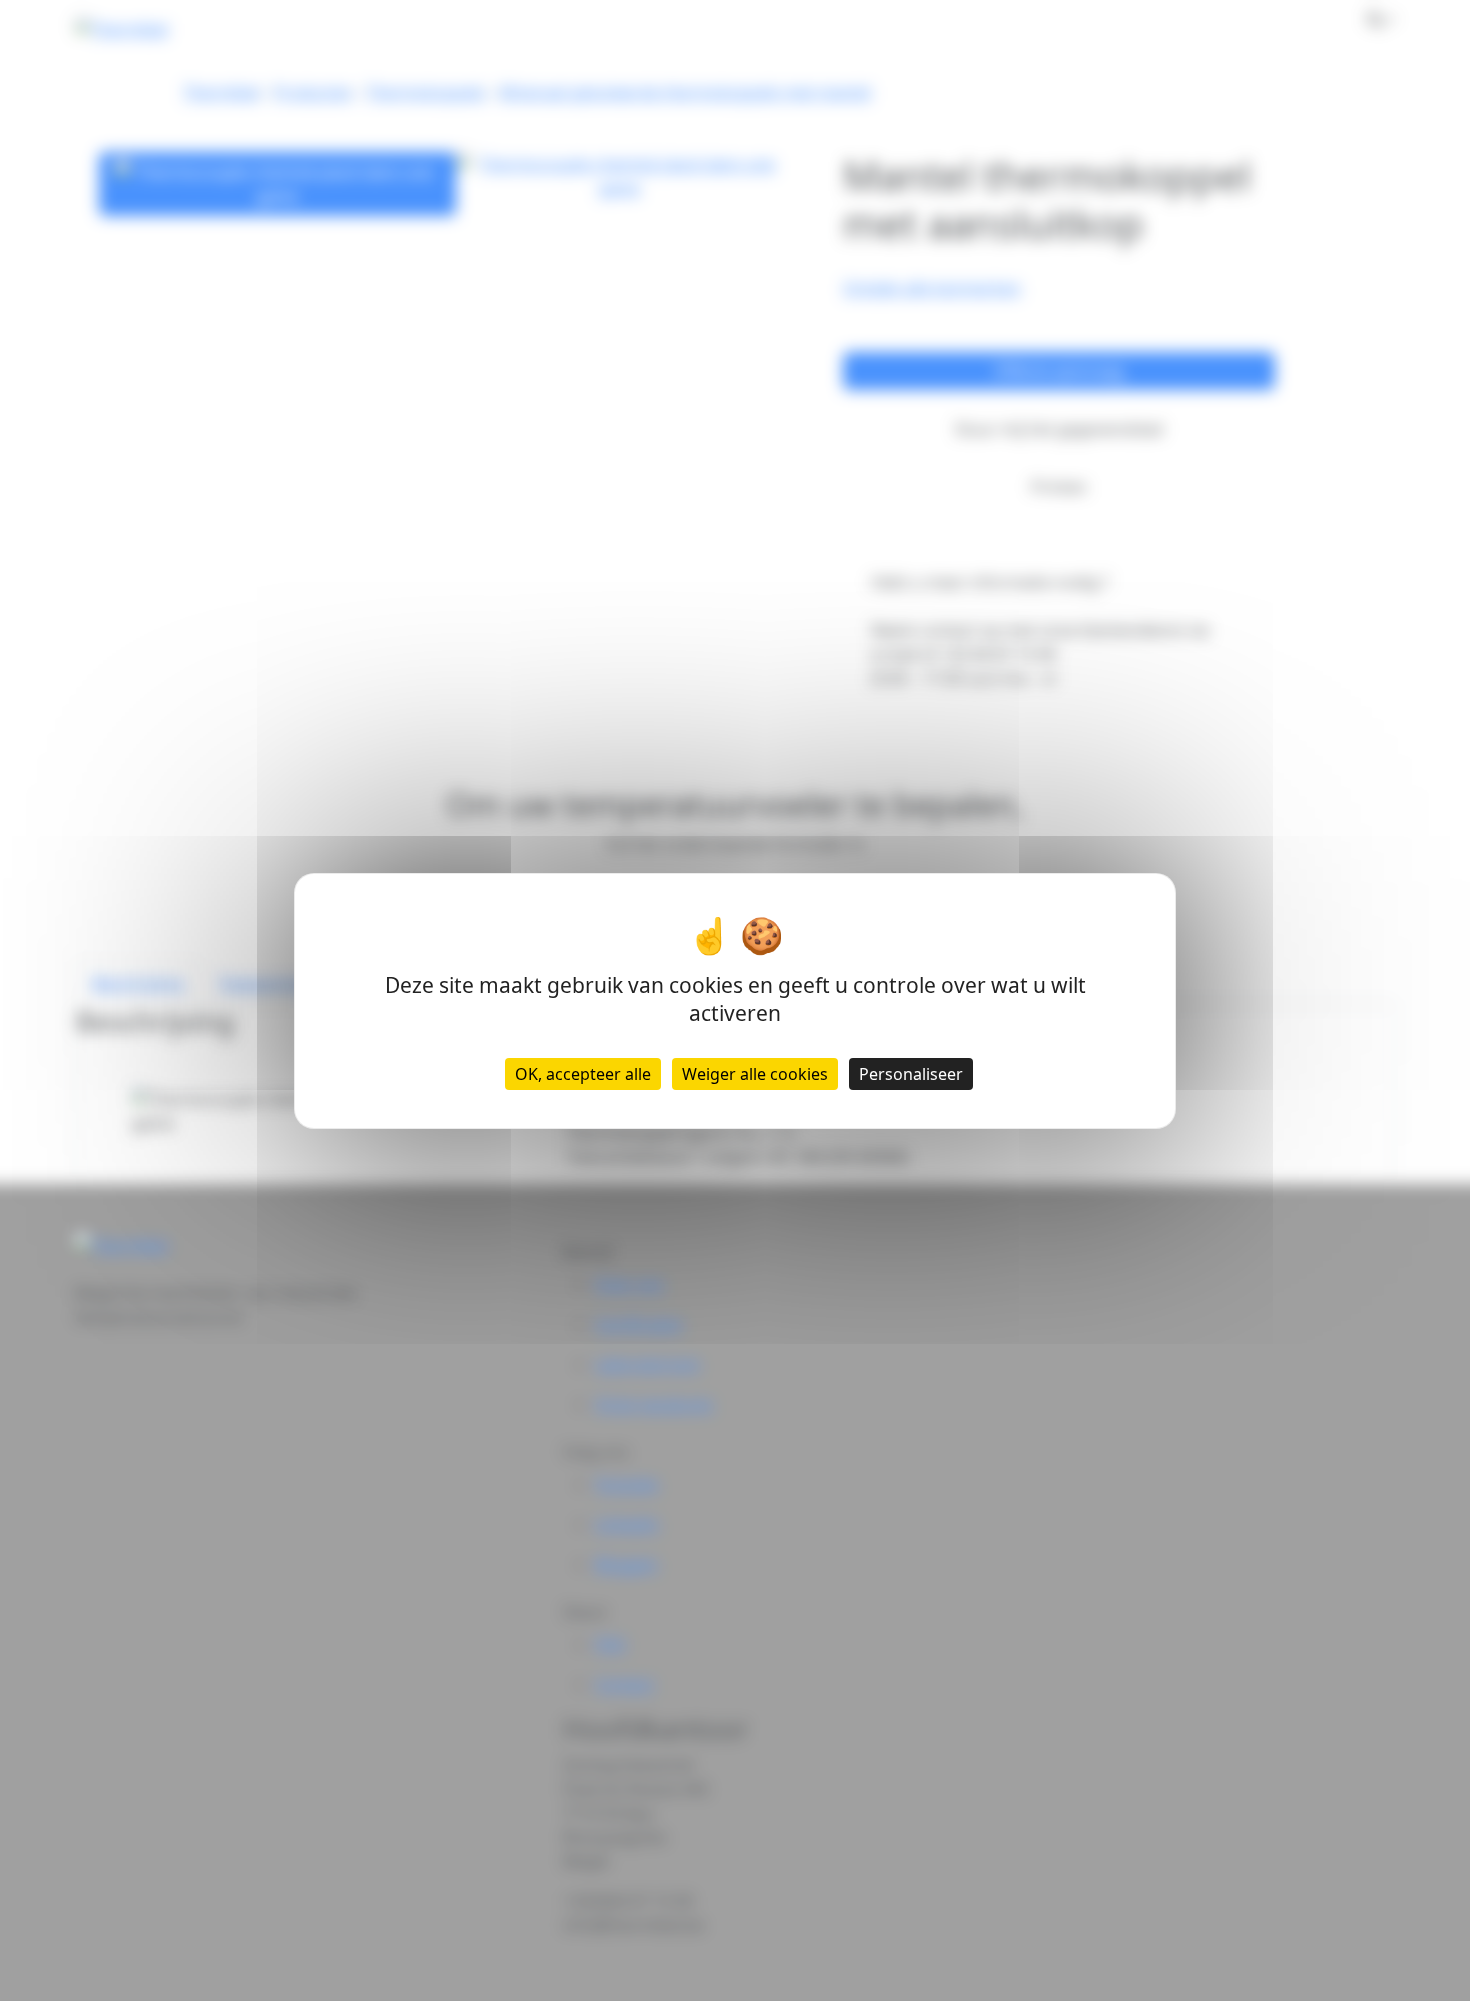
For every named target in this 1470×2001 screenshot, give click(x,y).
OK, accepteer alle (583, 1073)
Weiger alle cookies (755, 1073)
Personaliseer (911, 1073)
